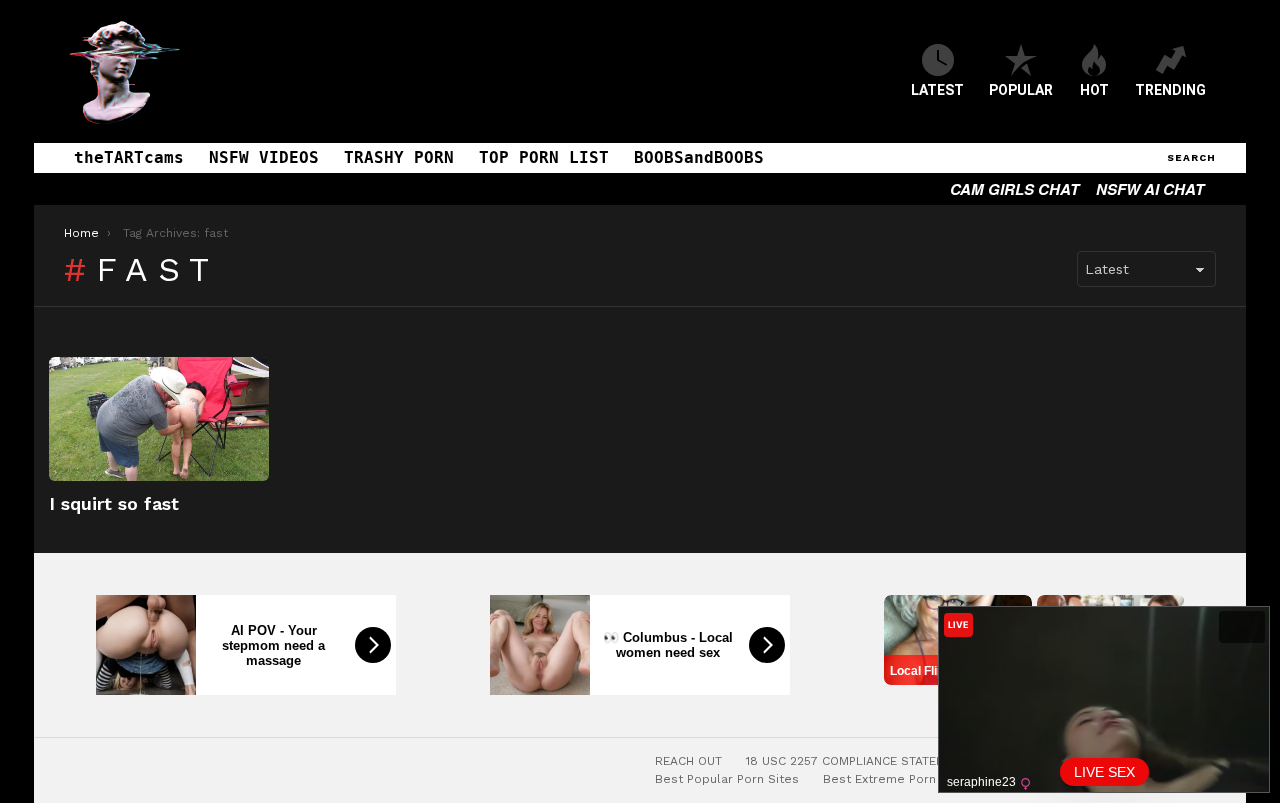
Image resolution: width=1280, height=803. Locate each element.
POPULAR (1021, 90)
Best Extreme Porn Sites (897, 779)
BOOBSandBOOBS (699, 157)
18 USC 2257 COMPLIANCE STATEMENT (857, 761)
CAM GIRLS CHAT (1014, 189)
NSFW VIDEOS (264, 157)
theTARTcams (129, 157)
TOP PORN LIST (544, 157)
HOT (1094, 90)
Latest (937, 90)
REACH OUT (688, 761)
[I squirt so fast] (159, 419)
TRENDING (1170, 90)
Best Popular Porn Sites (727, 779)
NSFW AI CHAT (1150, 189)
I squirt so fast (114, 503)
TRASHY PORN (399, 157)
